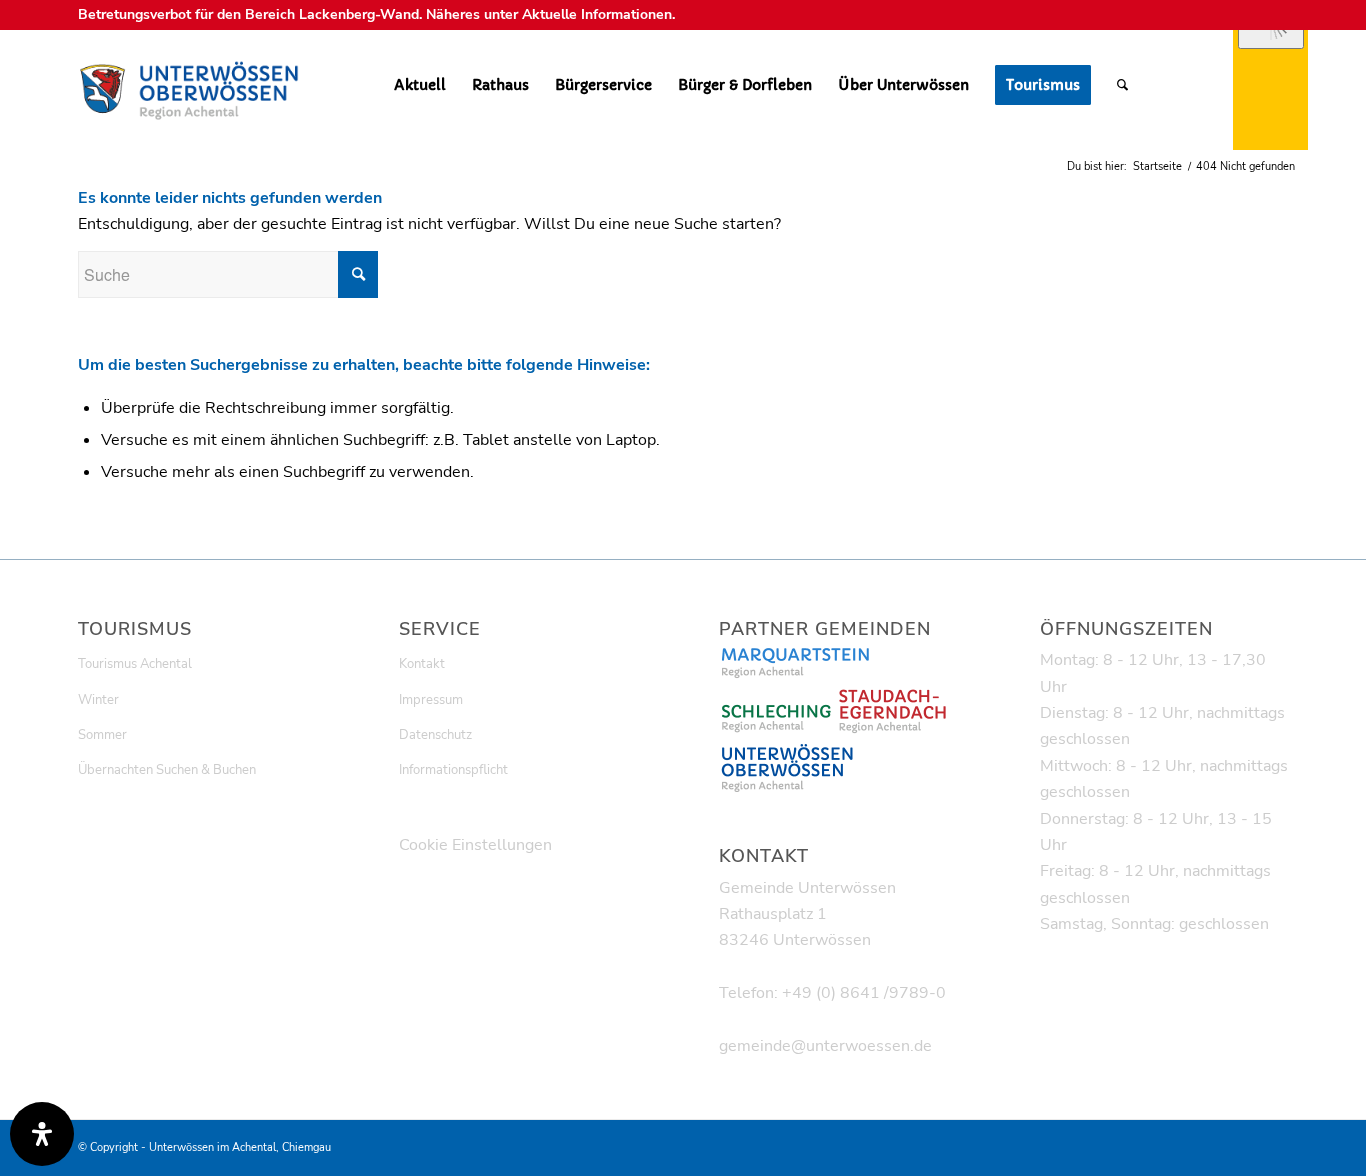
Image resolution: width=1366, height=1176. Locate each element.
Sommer (102, 735)
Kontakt (422, 664)
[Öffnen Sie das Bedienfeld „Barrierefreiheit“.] (42, 1134)
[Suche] (1122, 85)
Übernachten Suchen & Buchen (167, 770)
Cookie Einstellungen (475, 845)
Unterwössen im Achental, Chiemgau (240, 1147)
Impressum (431, 700)
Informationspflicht (453, 770)
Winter (98, 700)
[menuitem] (420, 85)
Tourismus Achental (135, 664)
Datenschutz (435, 735)
